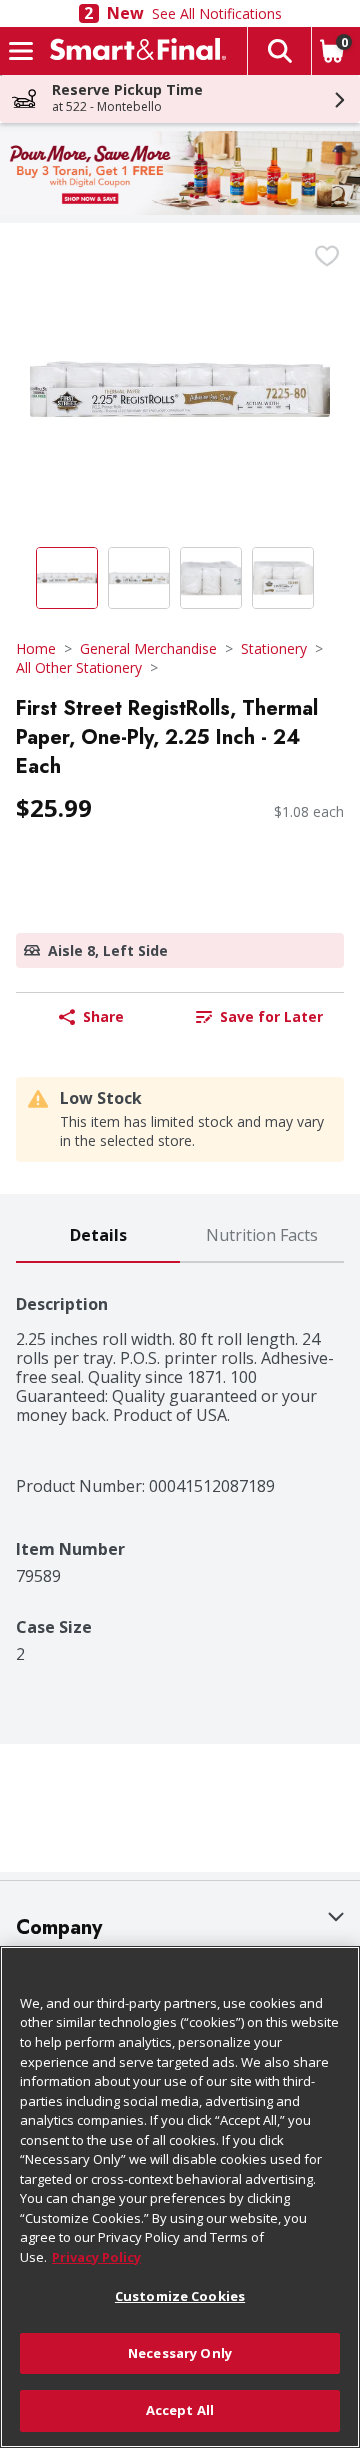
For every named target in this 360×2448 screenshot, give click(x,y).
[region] (180, 2197)
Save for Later (271, 1016)
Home (36, 648)
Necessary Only (180, 2353)
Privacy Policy (96, 2257)
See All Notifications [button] (217, 13)
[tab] (98, 1236)
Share (103, 1016)
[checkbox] (327, 256)
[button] (279, 51)
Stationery (274, 648)
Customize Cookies (180, 2296)
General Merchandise (148, 648)
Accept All (180, 2410)
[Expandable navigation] (21, 51)
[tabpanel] (180, 1463)
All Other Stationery (79, 667)
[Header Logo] (134, 51)
